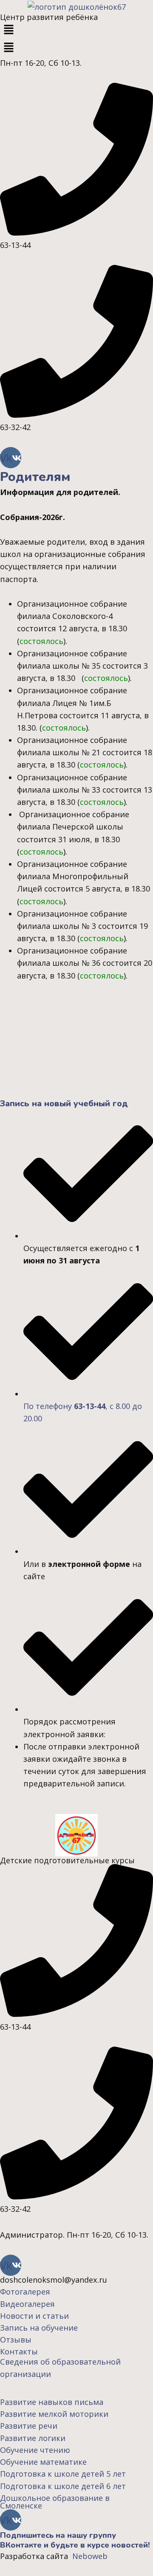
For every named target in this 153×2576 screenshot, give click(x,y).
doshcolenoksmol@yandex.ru (54, 2280)
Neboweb (89, 2556)
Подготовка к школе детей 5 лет (63, 2474)
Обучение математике (43, 2462)
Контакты (19, 2351)
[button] (76, 30)
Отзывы (17, 2340)
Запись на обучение (39, 2328)
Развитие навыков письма (52, 2402)
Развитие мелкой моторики (54, 2414)
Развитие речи (29, 2426)
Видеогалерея (27, 2304)
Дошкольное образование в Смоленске (55, 2502)
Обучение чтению (35, 2450)
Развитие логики (33, 2438)
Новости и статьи (34, 2316)
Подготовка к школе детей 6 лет (63, 2486)
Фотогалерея (25, 2292)
